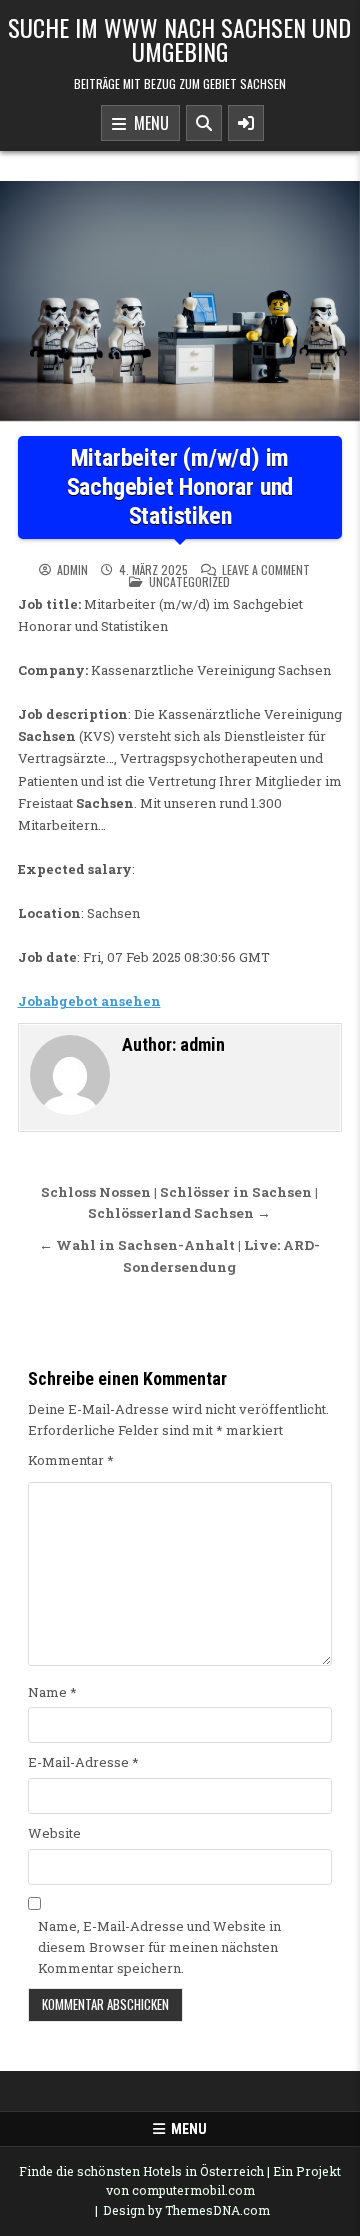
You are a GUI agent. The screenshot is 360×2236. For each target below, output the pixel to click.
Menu (147, 123)
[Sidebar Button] (246, 123)
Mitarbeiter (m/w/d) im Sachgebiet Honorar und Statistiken (180, 487)
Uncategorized (189, 581)
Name (52, 1692)
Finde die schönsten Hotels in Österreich (141, 2171)
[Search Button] (204, 123)
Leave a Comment (266, 570)
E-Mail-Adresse (83, 1762)
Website (54, 1833)
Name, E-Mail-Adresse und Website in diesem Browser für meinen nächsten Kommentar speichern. (159, 1947)
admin (72, 570)
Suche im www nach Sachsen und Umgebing (179, 39)
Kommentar (71, 1460)
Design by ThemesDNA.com (186, 2210)
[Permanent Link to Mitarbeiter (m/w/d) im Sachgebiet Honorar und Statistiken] (180, 301)
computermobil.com (193, 2190)
